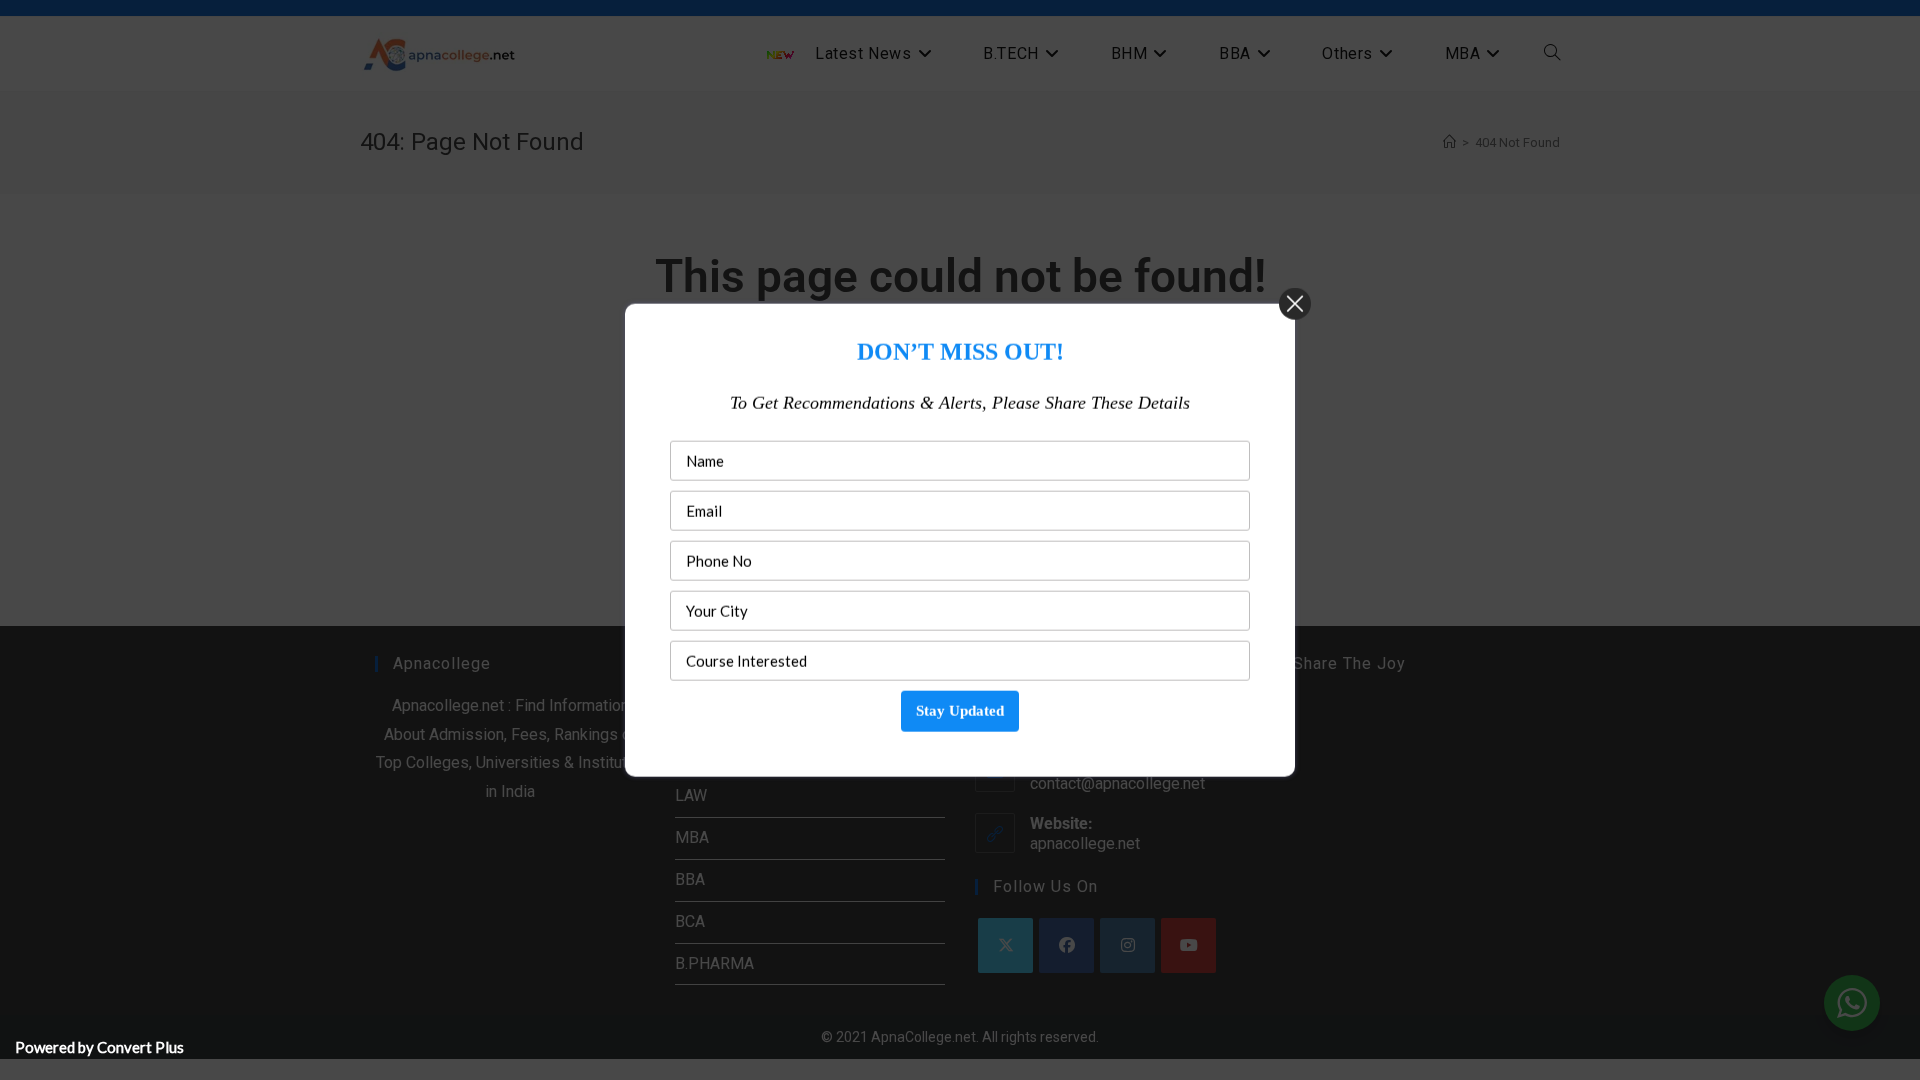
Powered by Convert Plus (99, 1047)
